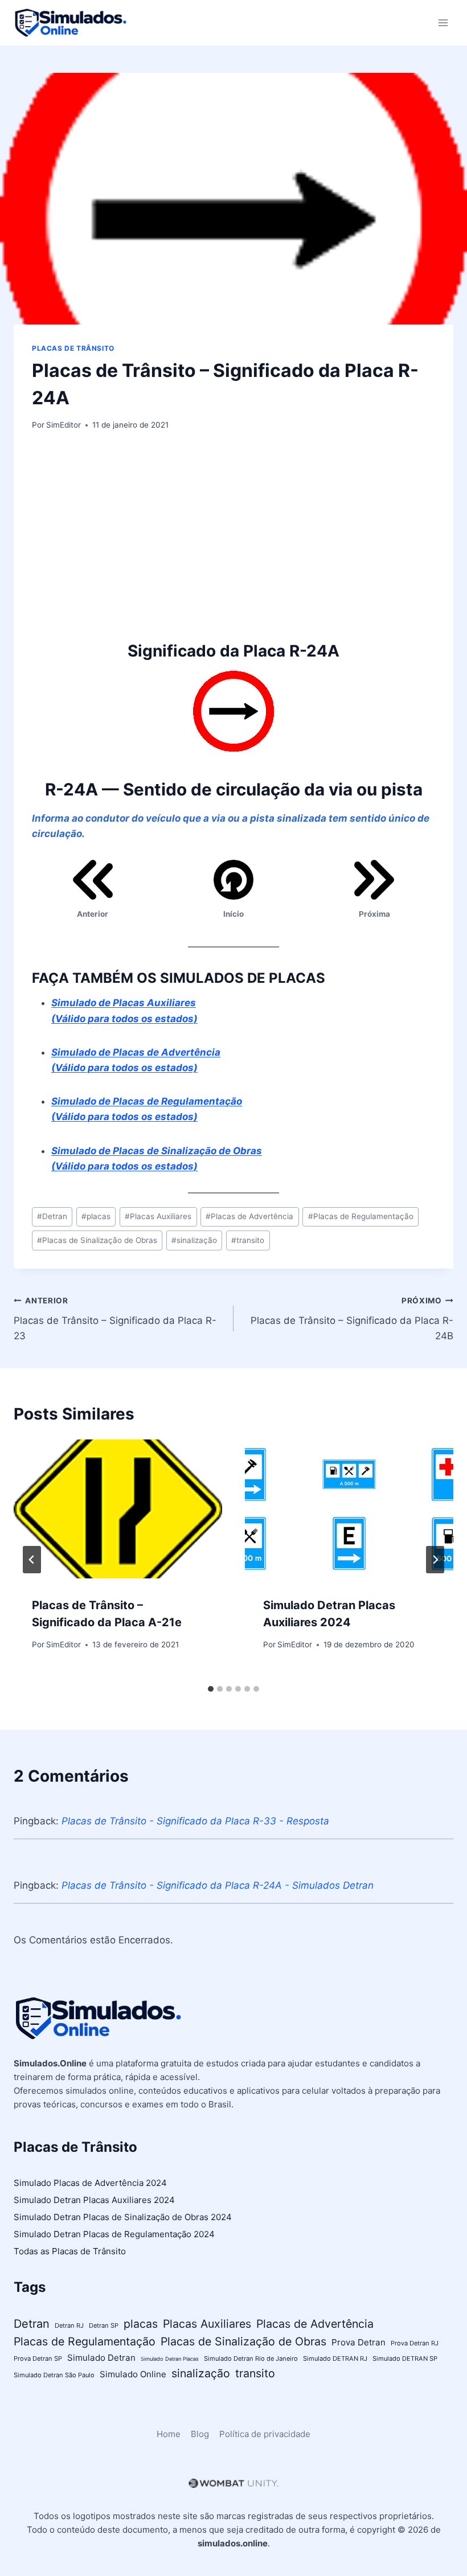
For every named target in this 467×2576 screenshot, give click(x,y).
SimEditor (64, 425)
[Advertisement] (233, 535)
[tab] (211, 1689)
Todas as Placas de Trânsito (70, 2251)
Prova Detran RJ (415, 2343)
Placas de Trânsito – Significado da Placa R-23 (115, 1319)
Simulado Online (133, 2374)
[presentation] (118, 1509)
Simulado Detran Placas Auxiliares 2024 (94, 2200)
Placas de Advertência (249, 1216)
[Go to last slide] (32, 1560)
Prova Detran (359, 2342)
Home (169, 2434)
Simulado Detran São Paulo (54, 2375)
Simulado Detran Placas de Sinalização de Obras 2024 (123, 2217)
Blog (200, 2434)
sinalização (194, 1240)
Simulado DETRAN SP (405, 2358)
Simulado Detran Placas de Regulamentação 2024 (114, 2234)
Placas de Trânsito (73, 348)
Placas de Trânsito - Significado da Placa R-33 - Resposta (195, 1821)
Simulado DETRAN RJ (335, 2358)
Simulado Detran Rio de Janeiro (251, 2358)
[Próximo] (435, 1560)
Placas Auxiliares (158, 1216)
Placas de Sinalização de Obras (97, 1240)
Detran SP (104, 2325)
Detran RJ (69, 2325)
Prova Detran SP (38, 2358)
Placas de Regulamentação (361, 1216)
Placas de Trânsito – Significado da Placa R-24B (352, 1319)
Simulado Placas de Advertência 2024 (90, 2183)
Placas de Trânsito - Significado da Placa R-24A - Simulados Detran (218, 1885)
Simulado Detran (101, 2358)
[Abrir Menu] (443, 22)
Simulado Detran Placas (170, 2359)
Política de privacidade (265, 2434)
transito (248, 1240)
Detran (52, 1216)
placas (96, 1216)
